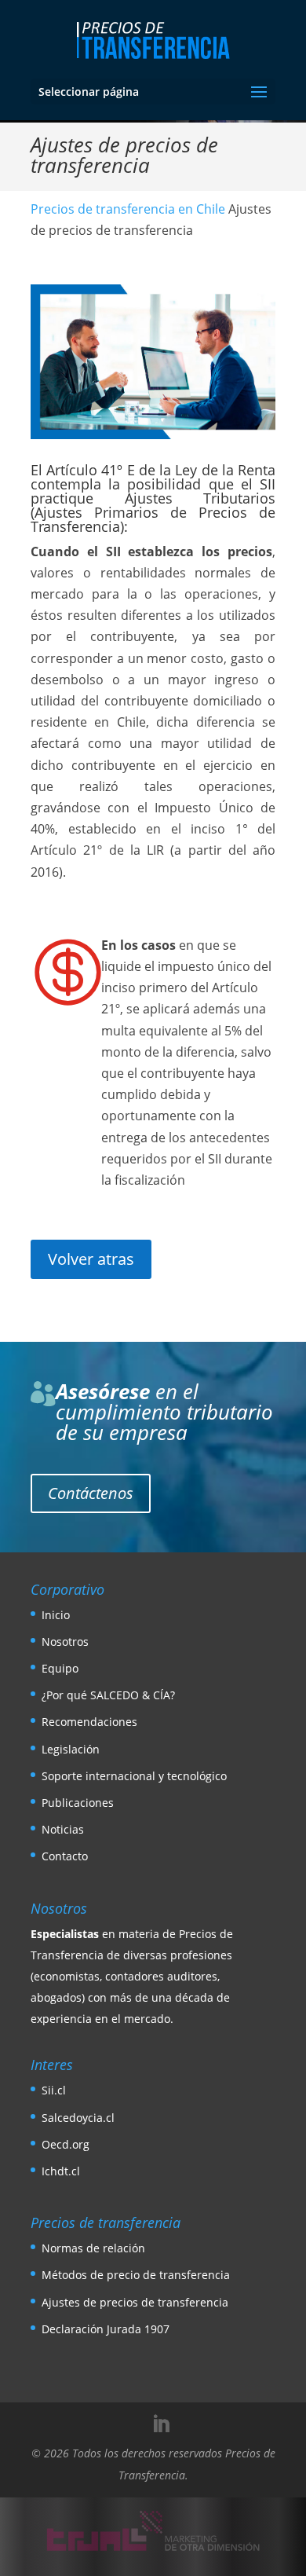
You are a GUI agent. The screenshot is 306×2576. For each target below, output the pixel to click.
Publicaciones (78, 1803)
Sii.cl (54, 2090)
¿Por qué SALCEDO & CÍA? (108, 1695)
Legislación (71, 1749)
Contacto (65, 1856)
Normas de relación (93, 2248)
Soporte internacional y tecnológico (134, 1776)
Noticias (63, 1829)
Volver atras (91, 1259)
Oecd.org (66, 2144)
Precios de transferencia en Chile (128, 209)
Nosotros (65, 1642)
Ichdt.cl (61, 2171)
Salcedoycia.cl (78, 2118)
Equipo (60, 1668)
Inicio (56, 1615)
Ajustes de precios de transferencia (135, 2302)
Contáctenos (91, 1493)
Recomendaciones (89, 1722)
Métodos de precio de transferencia (136, 2275)
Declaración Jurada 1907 (106, 2329)
